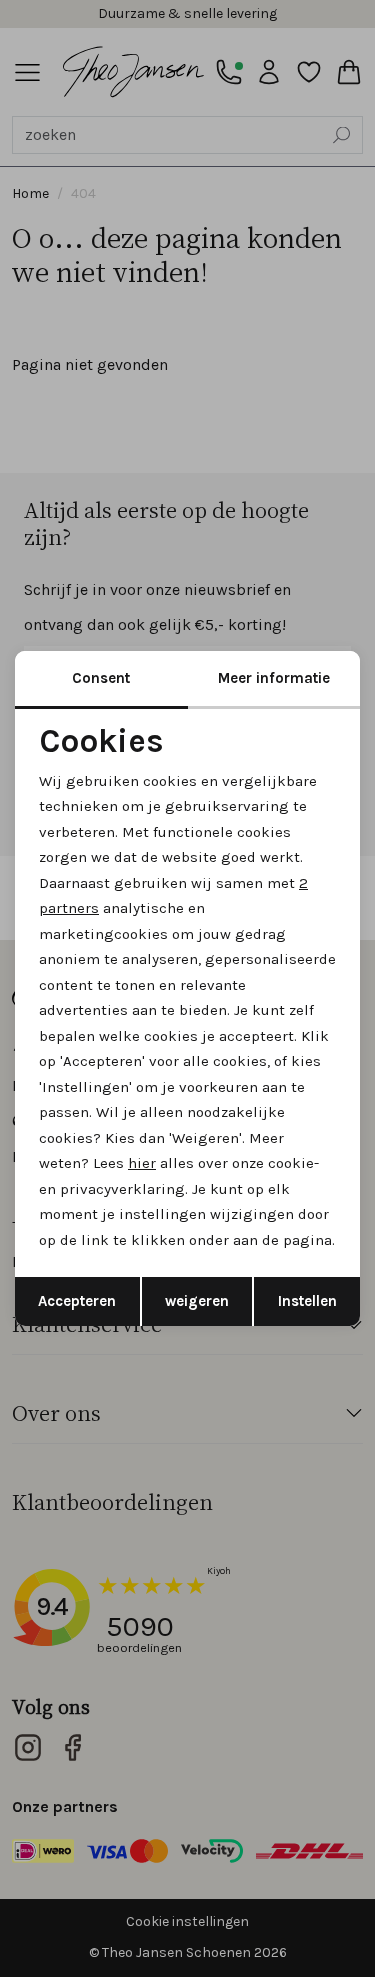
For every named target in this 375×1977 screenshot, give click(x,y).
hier (142, 1163)
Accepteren (77, 1301)
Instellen (307, 1301)
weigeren (197, 1301)
